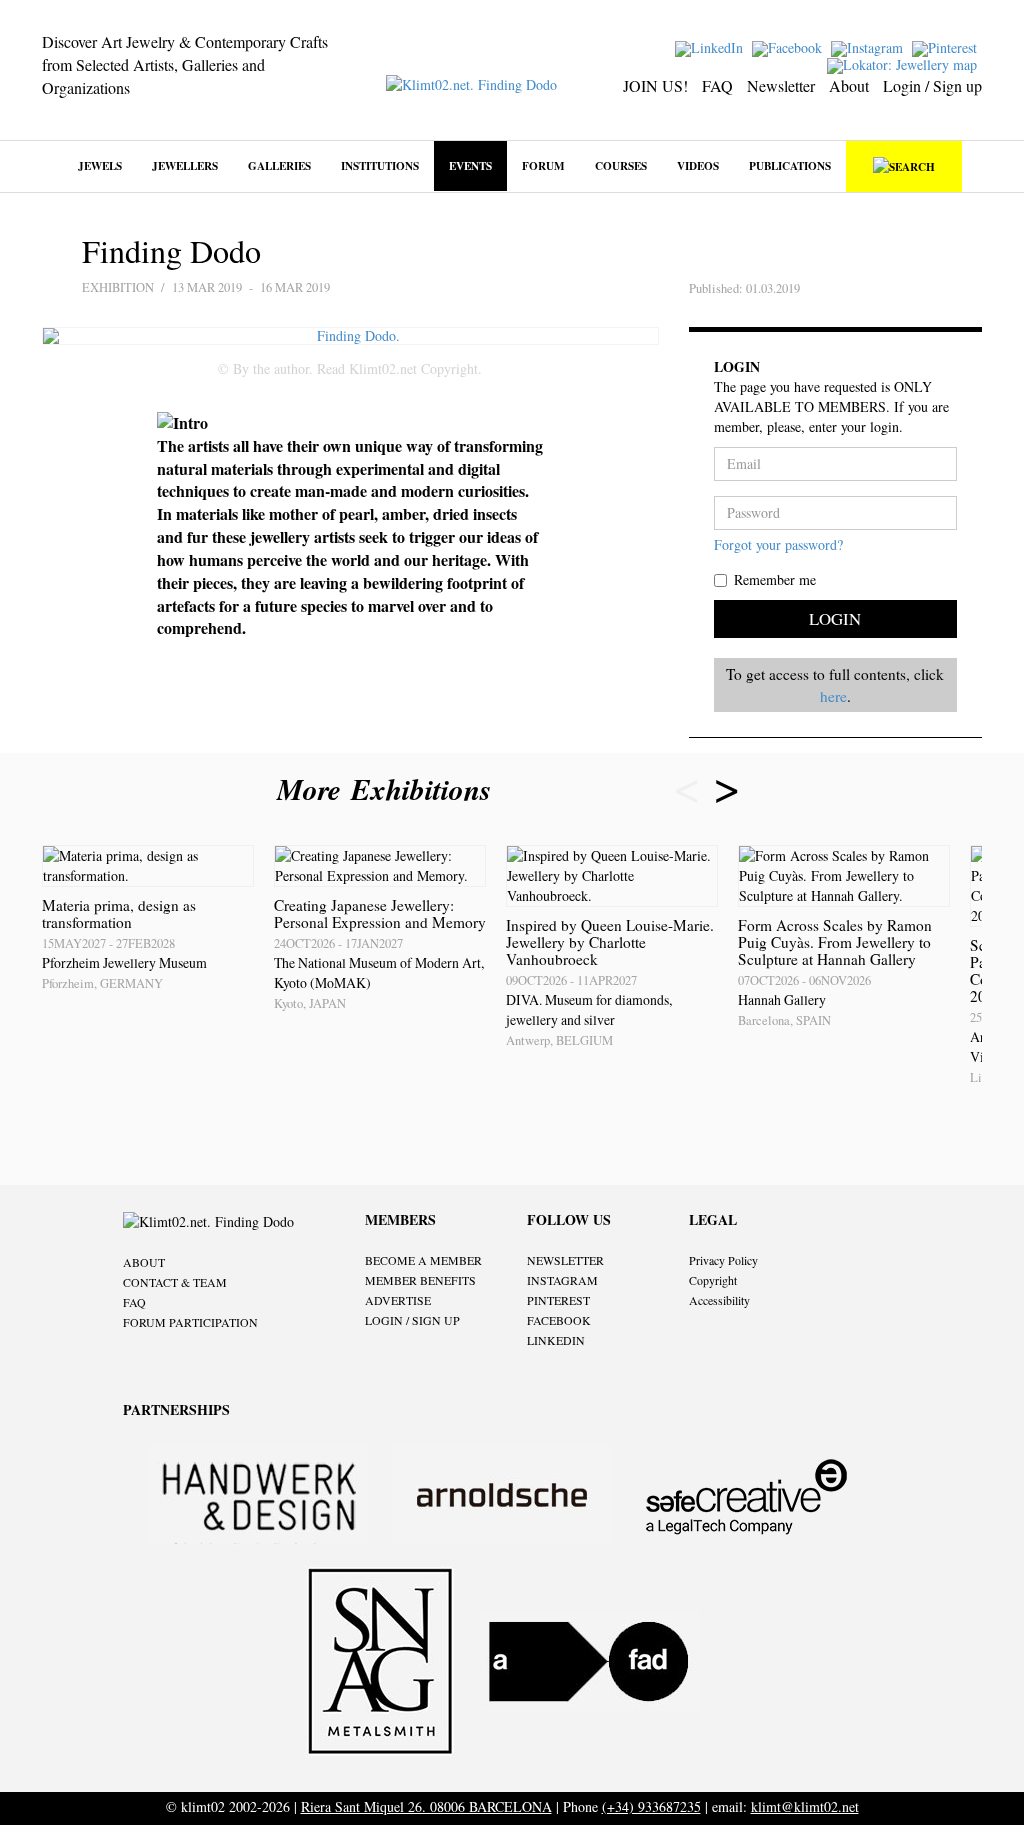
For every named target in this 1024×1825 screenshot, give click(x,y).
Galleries (279, 165)
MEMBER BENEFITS (420, 1280)
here (833, 696)
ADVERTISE (398, 1300)
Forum (543, 165)
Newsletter (781, 85)
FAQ (717, 85)
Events (470, 165)
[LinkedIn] (711, 46)
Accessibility (719, 1300)
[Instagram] (869, 46)
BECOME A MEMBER (423, 1260)
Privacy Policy (723, 1260)
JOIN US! (655, 85)
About (849, 85)
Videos (698, 165)
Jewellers (185, 165)
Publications (790, 165)
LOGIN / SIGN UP (412, 1320)
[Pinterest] (947, 46)
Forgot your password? (778, 544)
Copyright (713, 1280)
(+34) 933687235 (651, 1806)
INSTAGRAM (562, 1280)
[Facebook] (789, 46)
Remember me (775, 579)
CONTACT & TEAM (175, 1282)
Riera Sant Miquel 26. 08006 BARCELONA (426, 1806)
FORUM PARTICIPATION (190, 1322)
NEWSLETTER (565, 1260)
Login (835, 618)
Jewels (100, 165)
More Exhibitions (389, 789)
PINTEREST (558, 1300)
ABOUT (144, 1262)
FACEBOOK (559, 1320)
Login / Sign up (932, 85)
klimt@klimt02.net (805, 1806)
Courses (621, 165)
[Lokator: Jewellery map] (904, 63)
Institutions (380, 165)
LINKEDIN (556, 1340)
